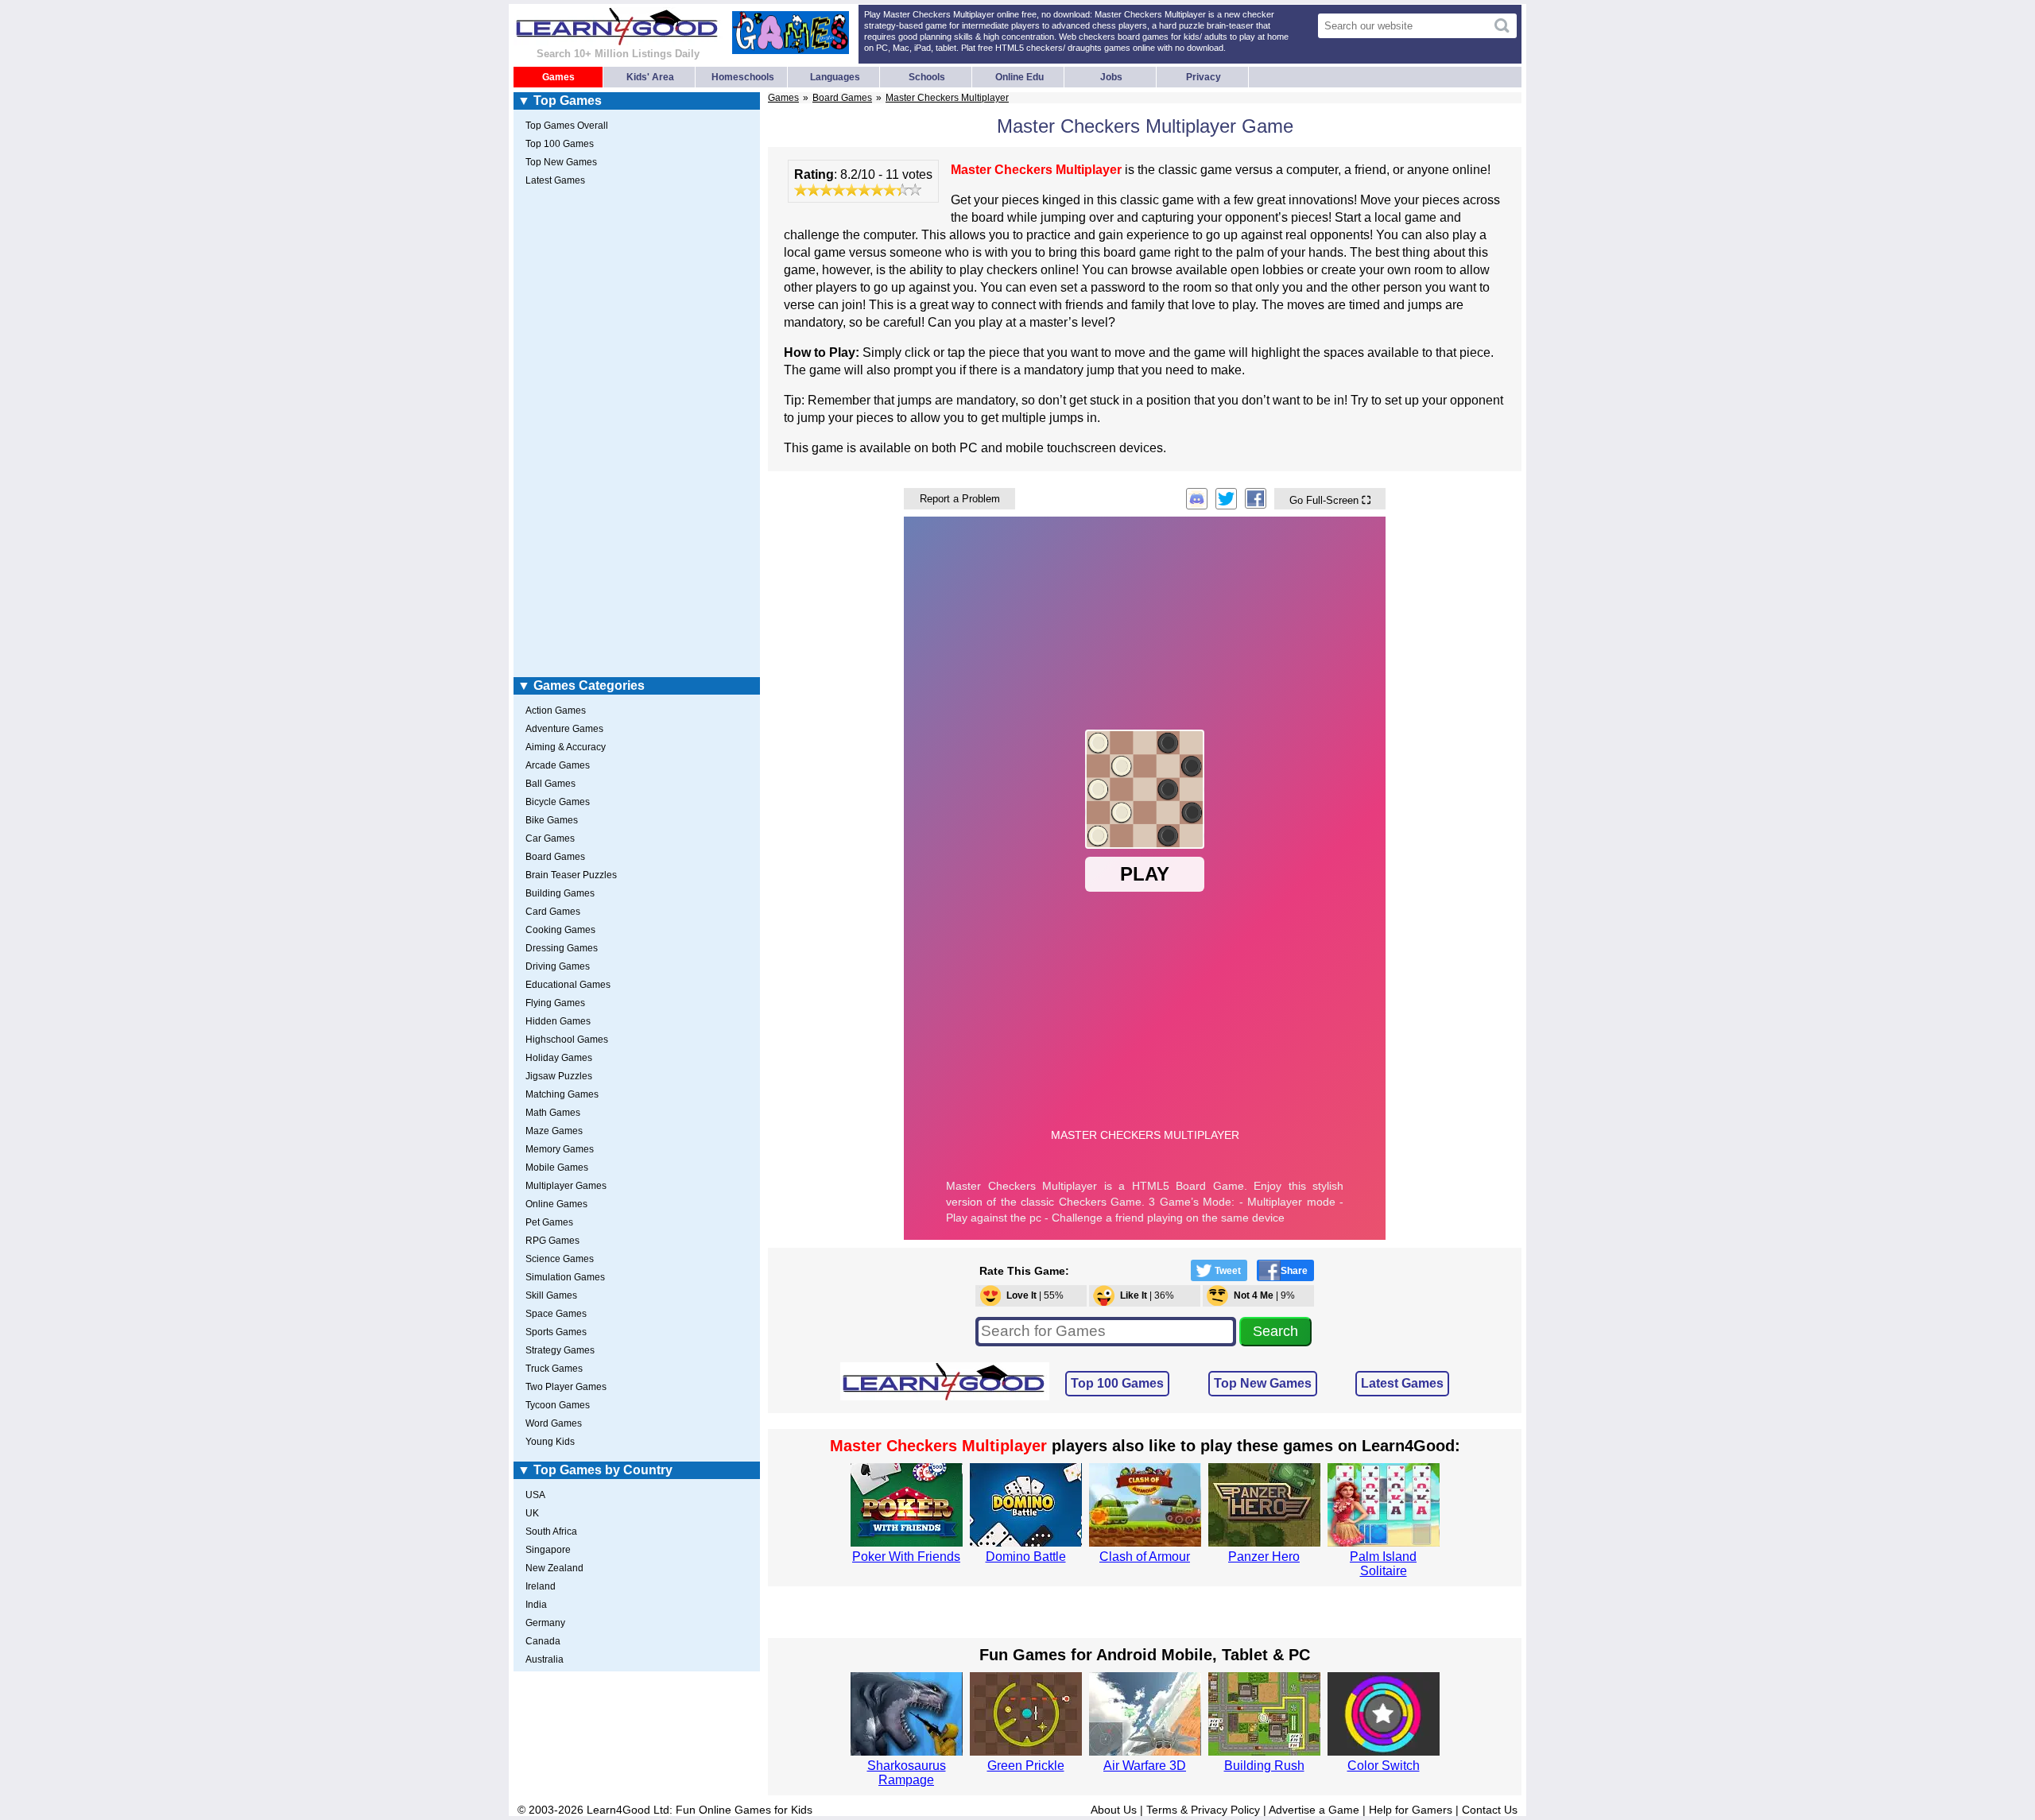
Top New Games (1263, 1383)
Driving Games (558, 966)
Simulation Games (565, 1277)
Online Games (556, 1204)
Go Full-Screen (1330, 500)
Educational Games (568, 985)
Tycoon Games (558, 1405)
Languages (835, 77)
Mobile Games (557, 1168)
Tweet (1228, 1271)
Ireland (541, 1586)
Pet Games (549, 1222)
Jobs (1111, 77)
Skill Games (551, 1295)
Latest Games (1402, 1383)
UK (532, 1513)
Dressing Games (562, 948)
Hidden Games (558, 1021)
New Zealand (554, 1568)
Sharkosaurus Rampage (907, 1773)
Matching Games (562, 1094)
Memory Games (560, 1149)
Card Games (553, 912)
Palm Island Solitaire (1383, 1564)
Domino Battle (1026, 1557)
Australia (545, 1659)
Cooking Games (560, 930)
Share (1294, 1271)
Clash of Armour (1145, 1557)
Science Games (560, 1259)
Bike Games (552, 820)
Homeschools (743, 77)
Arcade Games (558, 765)
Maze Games (554, 1131)
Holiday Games (559, 1058)
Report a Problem (960, 499)
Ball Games (550, 784)
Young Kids (550, 1442)
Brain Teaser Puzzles (571, 875)
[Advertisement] (637, 435)
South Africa (551, 1532)
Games (558, 77)
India (536, 1605)
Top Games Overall (567, 126)
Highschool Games (567, 1040)
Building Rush (1264, 1766)
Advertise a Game (1314, 1810)
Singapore (548, 1550)
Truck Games (554, 1369)
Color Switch (1384, 1766)
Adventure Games (564, 729)
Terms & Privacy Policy (1203, 1810)
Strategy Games (560, 1350)
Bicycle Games (558, 802)
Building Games (560, 893)
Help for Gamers (1411, 1810)
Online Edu (1019, 77)
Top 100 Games (1117, 1383)
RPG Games (552, 1241)
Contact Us (1490, 1810)
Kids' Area (650, 77)
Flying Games (555, 1003)
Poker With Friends (906, 1557)
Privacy (1204, 77)
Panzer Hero (1264, 1557)
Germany (545, 1623)
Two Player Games (566, 1387)
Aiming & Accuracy (566, 747)
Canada (543, 1641)
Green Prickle (1026, 1766)
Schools (927, 77)
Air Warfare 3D (1145, 1766)
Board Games (842, 98)
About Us (1114, 1810)
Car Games (550, 838)
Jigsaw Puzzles (559, 1076)
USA (535, 1495)
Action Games (556, 711)
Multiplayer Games (566, 1186)
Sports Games (556, 1332)
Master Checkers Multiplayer (947, 98)
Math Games (553, 1113)
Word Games (554, 1423)
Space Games (556, 1314)
